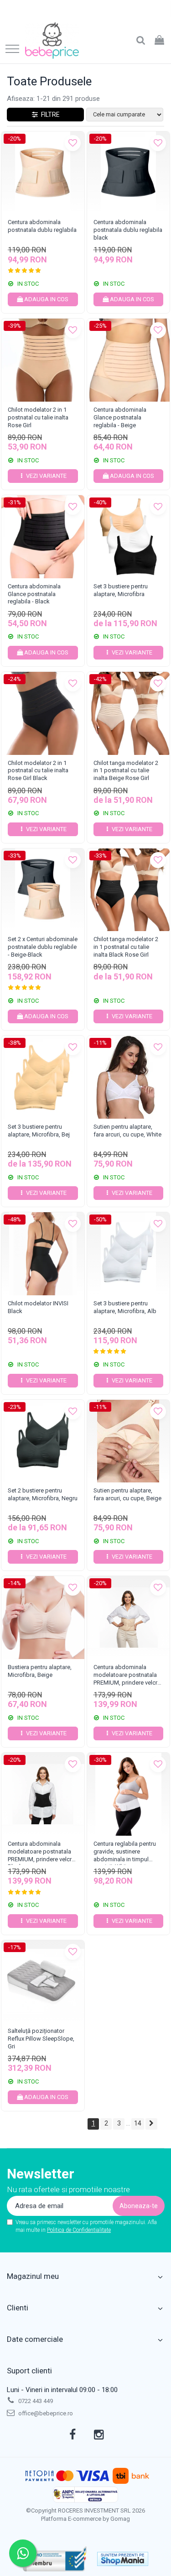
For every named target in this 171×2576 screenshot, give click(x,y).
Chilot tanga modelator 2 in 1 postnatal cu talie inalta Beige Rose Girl (126, 771)
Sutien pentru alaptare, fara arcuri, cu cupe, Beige (127, 1494)
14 (138, 2123)
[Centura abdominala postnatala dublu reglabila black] (129, 173)
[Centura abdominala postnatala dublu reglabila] (43, 173)
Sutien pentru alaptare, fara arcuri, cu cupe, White (127, 1131)
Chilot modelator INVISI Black (38, 1307)
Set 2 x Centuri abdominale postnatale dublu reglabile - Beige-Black (43, 947)
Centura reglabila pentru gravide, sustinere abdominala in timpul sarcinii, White (125, 1853)
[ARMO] (55, 2559)
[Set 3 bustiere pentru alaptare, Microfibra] (129, 537)
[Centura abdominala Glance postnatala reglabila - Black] (43, 537)
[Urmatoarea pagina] (151, 2124)
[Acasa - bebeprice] (52, 41)
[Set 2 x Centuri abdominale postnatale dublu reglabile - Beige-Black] (43, 890)
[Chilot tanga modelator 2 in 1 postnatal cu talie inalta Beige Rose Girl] (129, 713)
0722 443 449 (35, 2401)
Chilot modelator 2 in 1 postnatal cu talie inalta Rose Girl (38, 417)
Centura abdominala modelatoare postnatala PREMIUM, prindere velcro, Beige (128, 1676)
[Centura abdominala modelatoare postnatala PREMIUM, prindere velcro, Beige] (129, 1618)
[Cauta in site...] (141, 41)
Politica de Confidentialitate (79, 2230)
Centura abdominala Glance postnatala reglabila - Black (34, 594)
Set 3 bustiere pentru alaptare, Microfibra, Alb (125, 1307)
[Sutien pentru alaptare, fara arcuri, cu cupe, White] (129, 1077)
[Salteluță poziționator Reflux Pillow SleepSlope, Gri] (43, 1982)
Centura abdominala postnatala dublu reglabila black (128, 230)
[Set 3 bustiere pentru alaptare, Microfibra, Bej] (43, 1077)
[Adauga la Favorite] (73, 143)
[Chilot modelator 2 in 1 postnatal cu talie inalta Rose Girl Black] (43, 713)
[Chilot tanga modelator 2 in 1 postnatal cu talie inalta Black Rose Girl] (129, 890)
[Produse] (12, 50)
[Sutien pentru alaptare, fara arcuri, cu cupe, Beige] (129, 1441)
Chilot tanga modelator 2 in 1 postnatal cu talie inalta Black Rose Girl (126, 947)
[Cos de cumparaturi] (159, 41)
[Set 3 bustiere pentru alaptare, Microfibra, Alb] (129, 1254)
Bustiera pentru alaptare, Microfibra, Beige (40, 1671)
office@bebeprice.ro (45, 2413)
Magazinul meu (33, 2276)
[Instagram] (99, 2435)
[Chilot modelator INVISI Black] (43, 1254)
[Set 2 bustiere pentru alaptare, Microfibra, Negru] (43, 1441)
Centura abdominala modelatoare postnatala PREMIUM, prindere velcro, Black (42, 1853)
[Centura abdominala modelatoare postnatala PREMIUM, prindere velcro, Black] (43, 1794)
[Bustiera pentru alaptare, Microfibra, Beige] (43, 1618)
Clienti (18, 2308)
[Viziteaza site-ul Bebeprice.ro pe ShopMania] (123, 2559)
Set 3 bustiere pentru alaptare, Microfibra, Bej (39, 1131)
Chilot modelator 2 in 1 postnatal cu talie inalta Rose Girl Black (38, 771)
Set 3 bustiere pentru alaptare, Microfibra (121, 590)
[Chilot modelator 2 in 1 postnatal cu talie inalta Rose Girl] (43, 360)
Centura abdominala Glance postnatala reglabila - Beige (120, 417)
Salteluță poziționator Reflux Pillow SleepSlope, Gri (41, 2039)
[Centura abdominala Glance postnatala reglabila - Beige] (129, 360)
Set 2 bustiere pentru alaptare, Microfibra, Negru (43, 1494)
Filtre (49, 115)
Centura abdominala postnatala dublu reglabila (42, 226)
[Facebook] (72, 2435)
